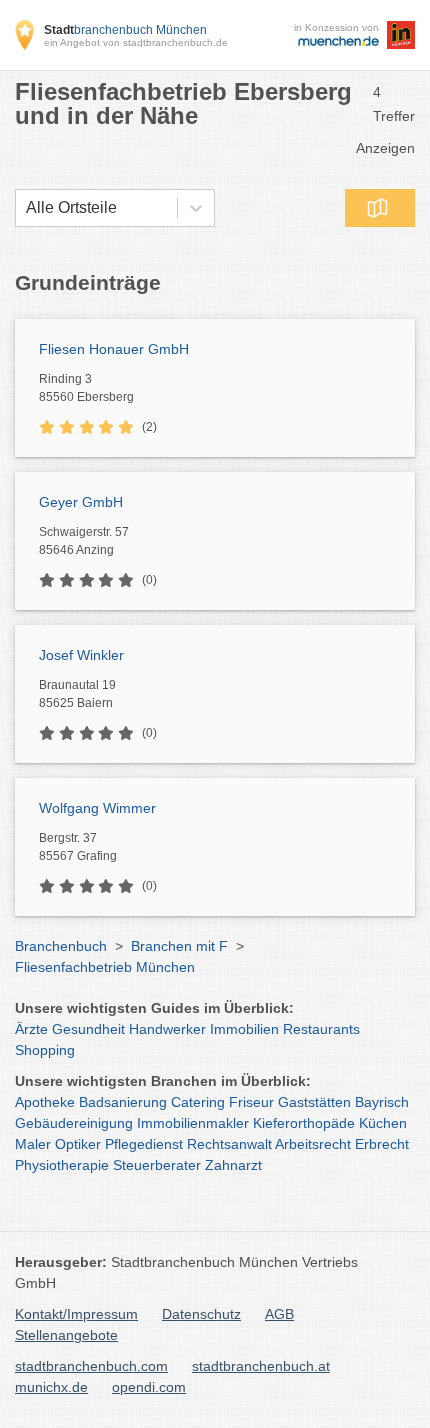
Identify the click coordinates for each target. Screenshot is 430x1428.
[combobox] (26, 208)
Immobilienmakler (193, 1123)
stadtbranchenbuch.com (91, 1366)
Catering (198, 1102)
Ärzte (31, 1029)
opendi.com (149, 1387)
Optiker (78, 1144)
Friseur (251, 1102)
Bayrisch (382, 1102)
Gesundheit (88, 1029)
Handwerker (167, 1029)
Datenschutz (201, 1314)
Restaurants (321, 1029)
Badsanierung (123, 1102)
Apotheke (45, 1102)
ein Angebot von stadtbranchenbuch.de (136, 42)
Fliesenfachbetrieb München (105, 967)
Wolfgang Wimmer (97, 808)
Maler (33, 1144)
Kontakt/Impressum (76, 1314)
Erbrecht (382, 1144)
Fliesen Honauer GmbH (114, 349)
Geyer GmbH (81, 502)
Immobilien (244, 1029)
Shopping (45, 1050)
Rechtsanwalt (229, 1144)
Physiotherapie (62, 1165)
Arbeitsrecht (313, 1144)
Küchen (383, 1123)
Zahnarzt (233, 1165)
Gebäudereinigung (74, 1123)
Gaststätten (314, 1102)
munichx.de (51, 1387)
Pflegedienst (144, 1144)
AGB (279, 1314)
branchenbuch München (125, 30)
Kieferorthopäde (304, 1123)
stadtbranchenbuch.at (261, 1366)
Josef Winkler (81, 655)
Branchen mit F (179, 946)
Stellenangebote (66, 1335)
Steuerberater (157, 1165)
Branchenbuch (61, 946)
